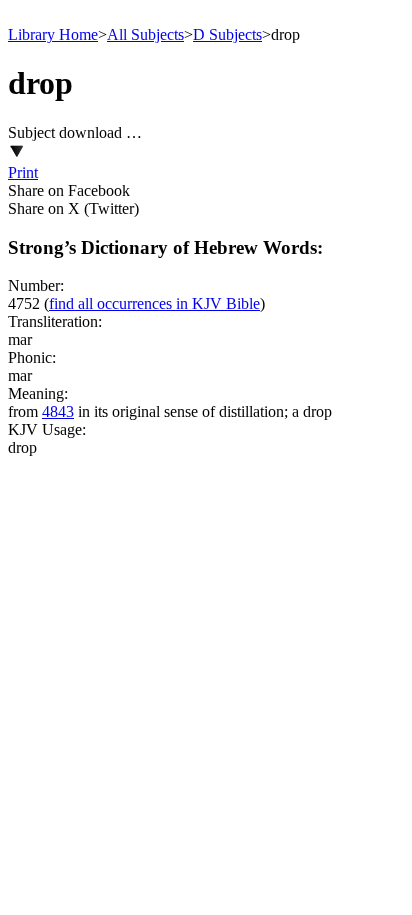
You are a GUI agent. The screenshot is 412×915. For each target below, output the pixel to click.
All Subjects (145, 34)
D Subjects (227, 34)
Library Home (53, 34)
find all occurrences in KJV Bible (154, 303)
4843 (58, 411)
